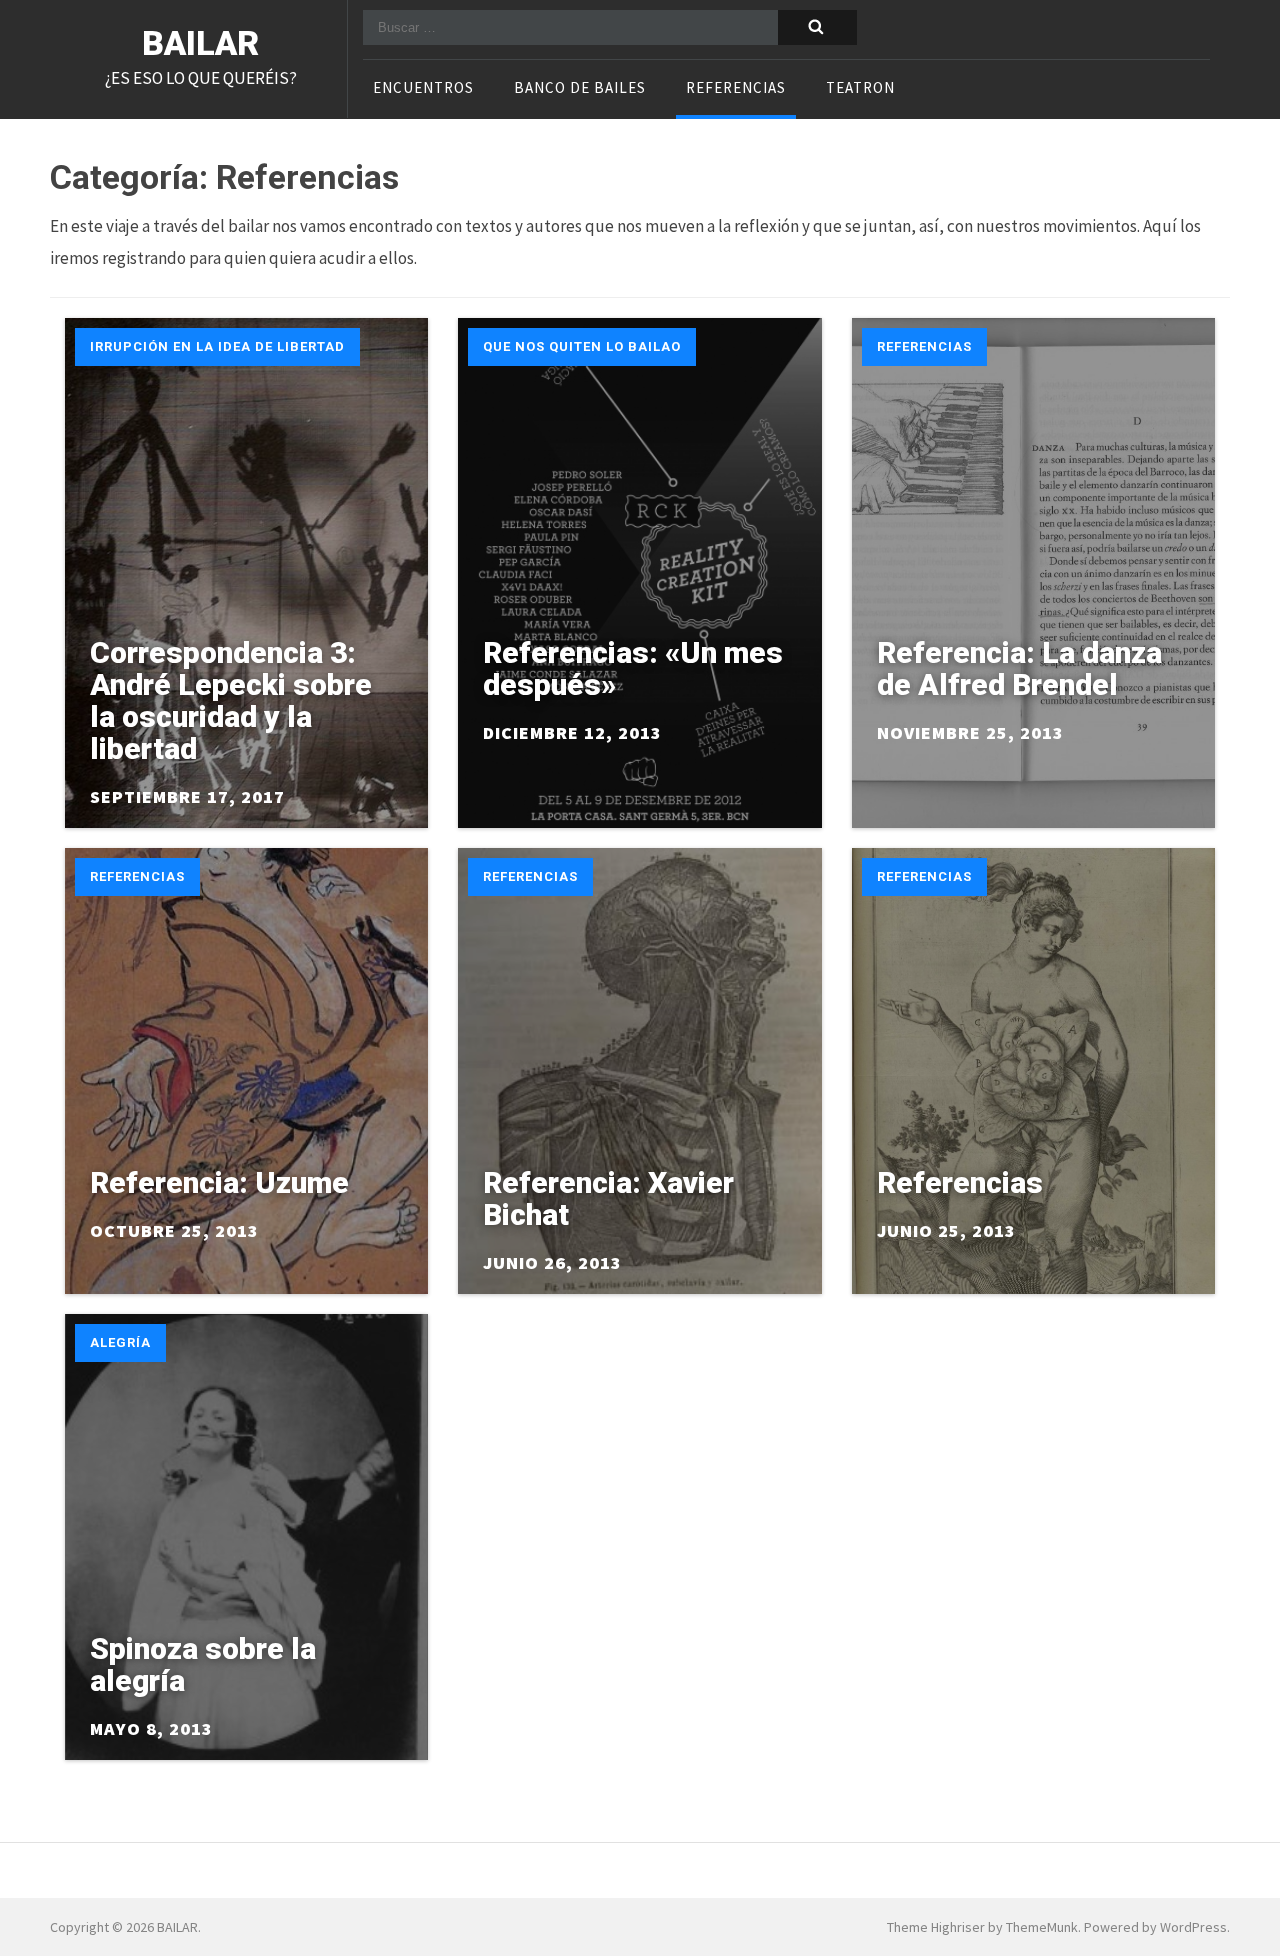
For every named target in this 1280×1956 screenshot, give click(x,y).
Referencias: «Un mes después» (633, 668)
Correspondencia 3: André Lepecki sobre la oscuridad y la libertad (231, 700)
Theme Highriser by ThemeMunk (982, 1927)
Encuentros (423, 89)
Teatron (860, 89)
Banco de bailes (580, 89)
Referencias (736, 89)
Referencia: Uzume (219, 1182)
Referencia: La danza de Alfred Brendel (1019, 668)
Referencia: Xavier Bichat (608, 1198)
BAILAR (200, 43)
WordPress (1193, 1927)
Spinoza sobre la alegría (203, 1664)
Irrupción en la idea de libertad (217, 346)
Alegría (120, 1342)
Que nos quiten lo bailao (582, 346)
